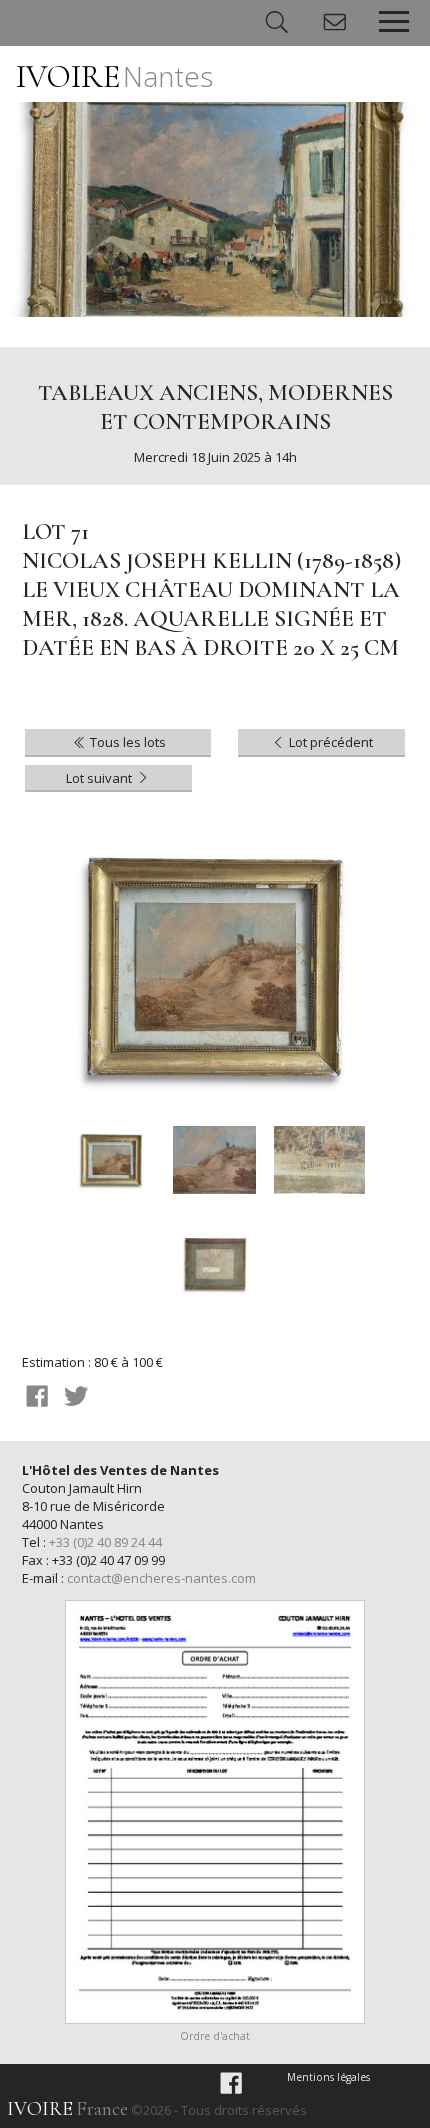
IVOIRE (114, 76)
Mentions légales (328, 2077)
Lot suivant (100, 778)
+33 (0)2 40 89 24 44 (105, 1542)
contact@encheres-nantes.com (161, 1578)
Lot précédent (329, 742)
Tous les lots (126, 742)
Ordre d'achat (215, 2036)
